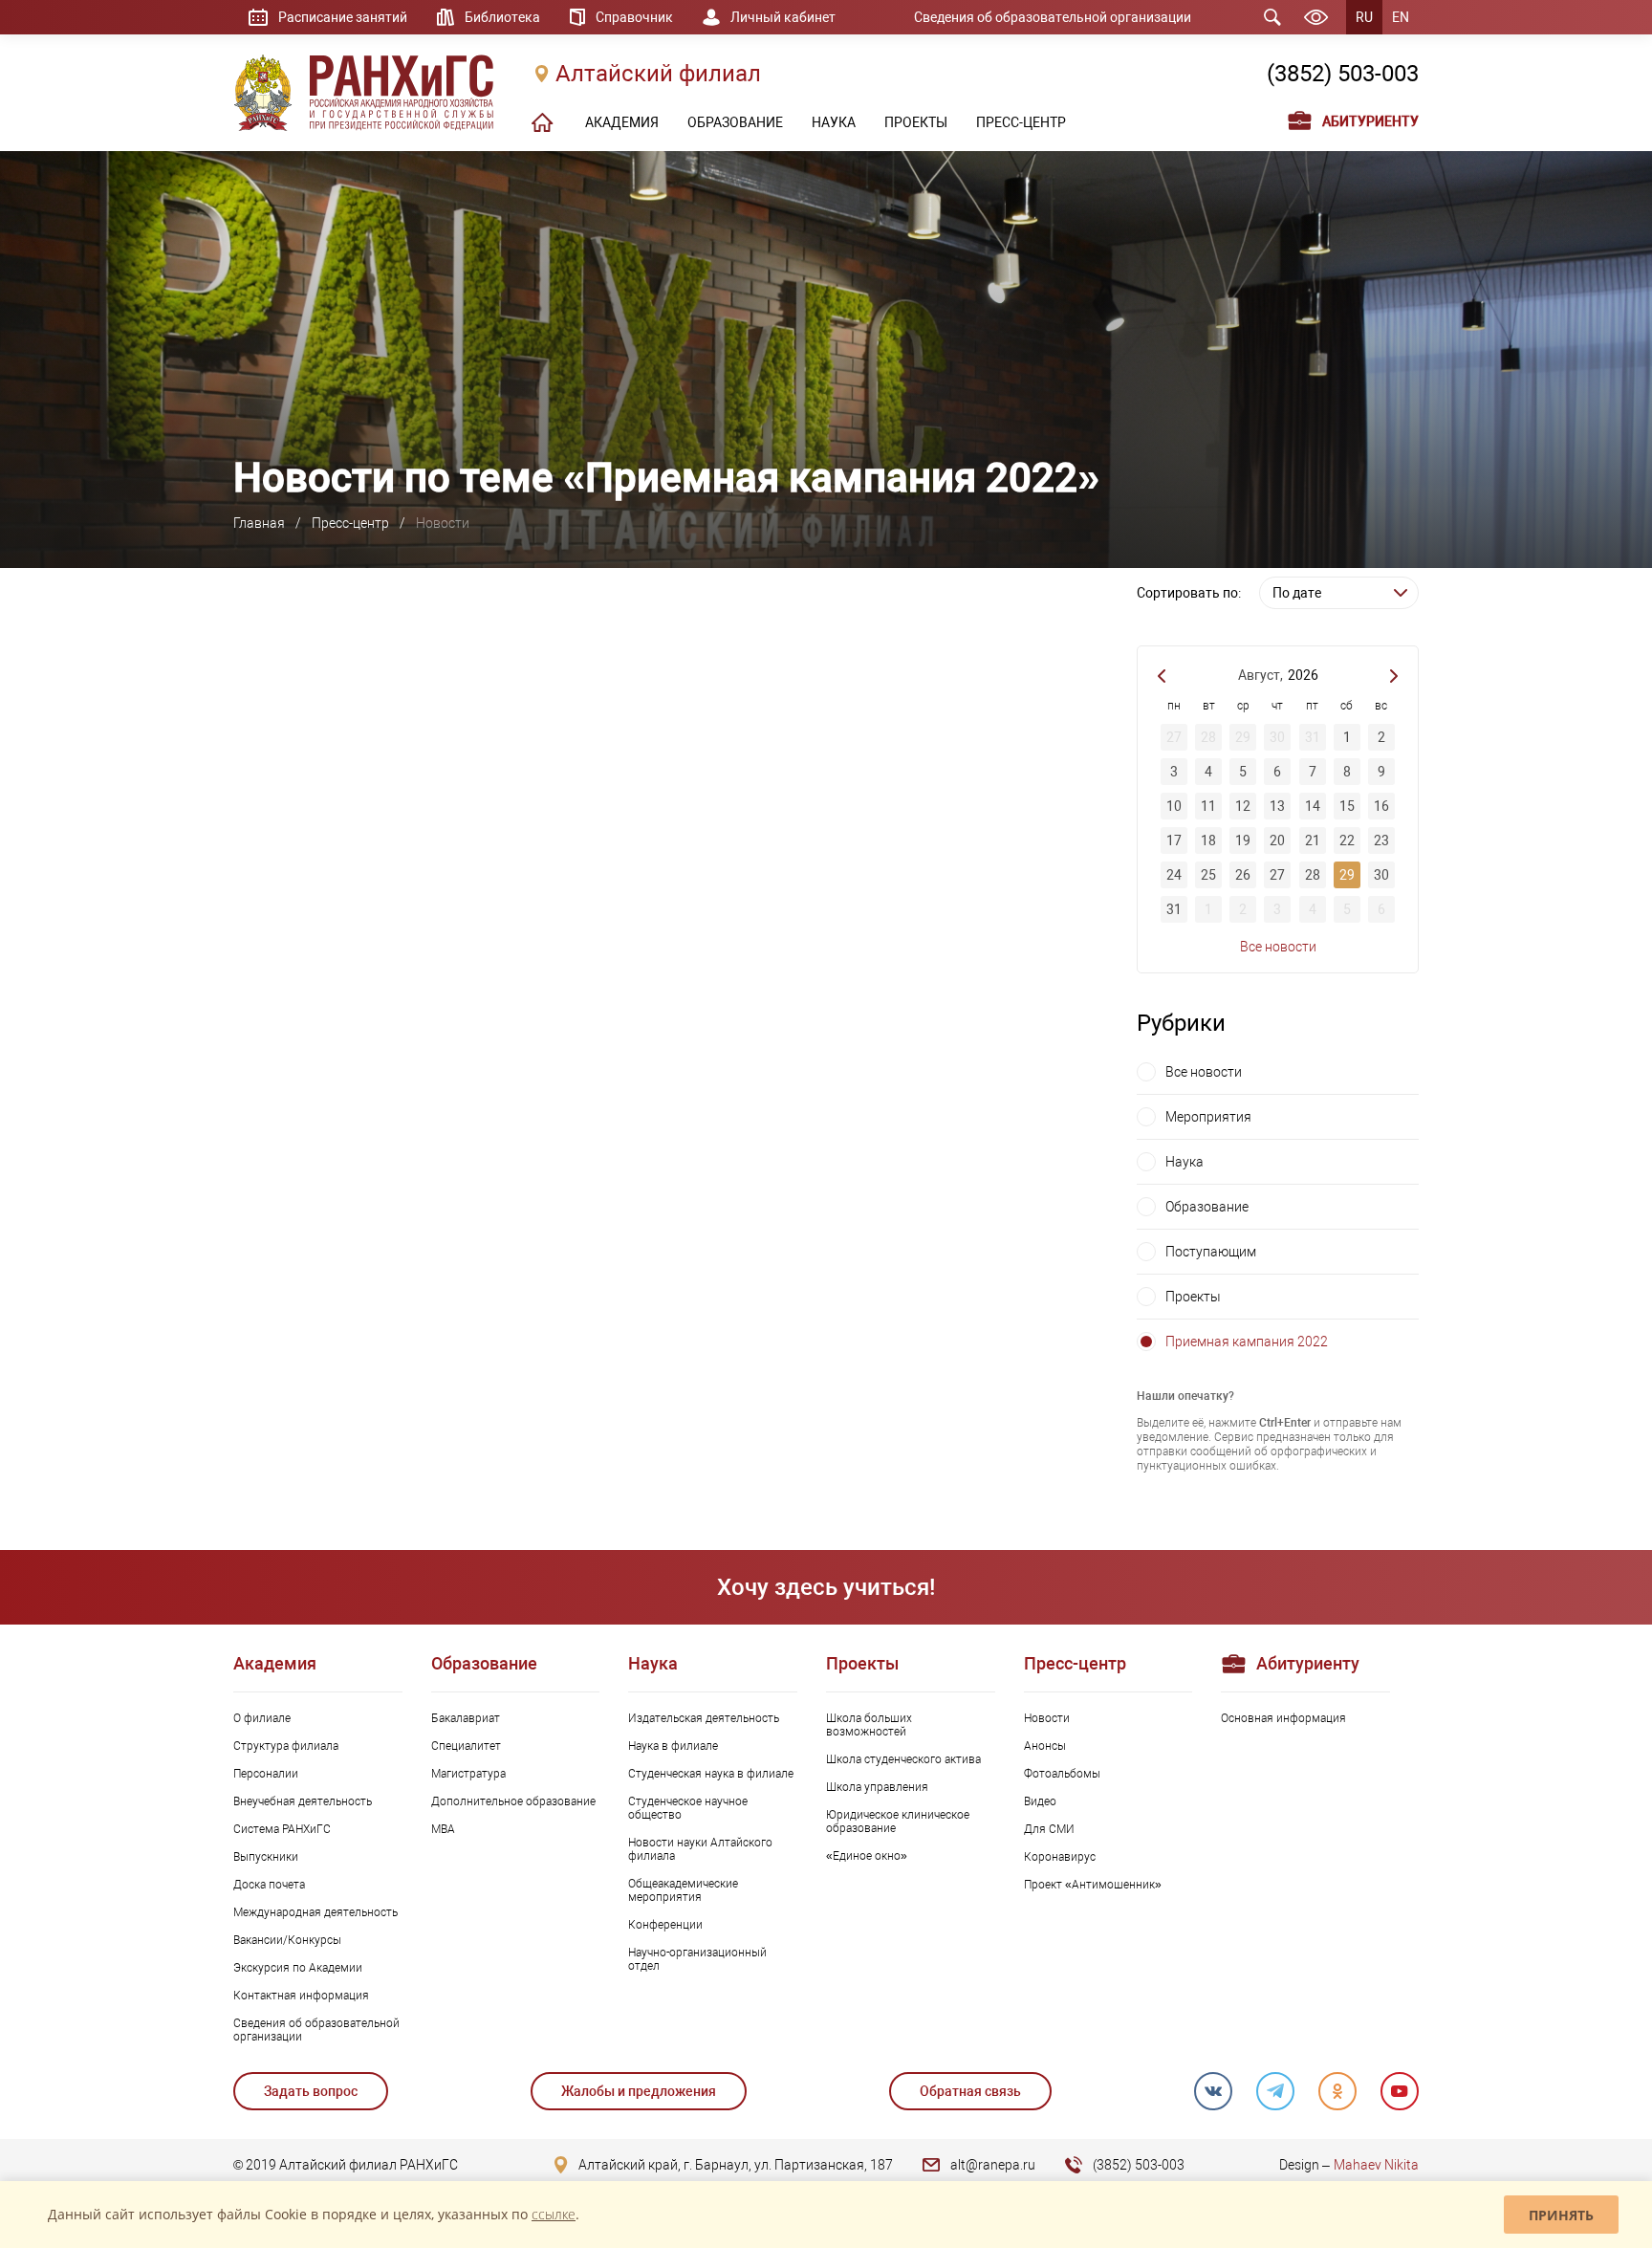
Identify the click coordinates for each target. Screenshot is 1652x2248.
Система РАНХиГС (282, 1829)
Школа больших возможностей (869, 1725)
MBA (443, 1829)
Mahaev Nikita (1376, 2165)
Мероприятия (1208, 1117)
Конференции (665, 1925)
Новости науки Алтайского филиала (700, 1849)
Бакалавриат (466, 1718)
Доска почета (269, 1885)
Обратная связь (970, 2091)
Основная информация (1283, 1718)
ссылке (554, 2214)
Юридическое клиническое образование (898, 1822)
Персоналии (266, 1774)
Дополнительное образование (513, 1801)
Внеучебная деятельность (303, 1801)
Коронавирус (1060, 1857)
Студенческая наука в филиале (711, 1774)
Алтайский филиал (658, 74)
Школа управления (877, 1787)
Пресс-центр (350, 523)
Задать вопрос (311, 2091)
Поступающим (1211, 1252)
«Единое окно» (867, 1856)
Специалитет (466, 1746)
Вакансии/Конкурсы (287, 1940)
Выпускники (266, 1857)
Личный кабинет (783, 17)
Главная (259, 523)
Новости (1047, 1718)
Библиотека (502, 17)
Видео (1040, 1801)
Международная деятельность (315, 1912)
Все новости (1278, 947)
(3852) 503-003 (1343, 74)
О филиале (262, 1718)
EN (1401, 17)
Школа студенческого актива (903, 1759)
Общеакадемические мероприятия (683, 1890)
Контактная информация (301, 1996)
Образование (1207, 1207)
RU (1364, 17)
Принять (1561, 2215)
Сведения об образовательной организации (1053, 17)
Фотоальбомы (1062, 1774)
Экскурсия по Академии (298, 1968)
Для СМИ (1049, 1829)
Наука (1185, 1162)
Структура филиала (286, 1746)
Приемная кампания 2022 (1247, 1342)
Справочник (634, 17)
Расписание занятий (343, 17)
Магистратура (468, 1774)
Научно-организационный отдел (697, 1959)
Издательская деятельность (704, 1718)
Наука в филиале (673, 1746)
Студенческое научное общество (688, 1808)
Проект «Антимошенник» (1093, 1885)
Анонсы (1045, 1746)
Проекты (1193, 1297)
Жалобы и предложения (639, 2091)
